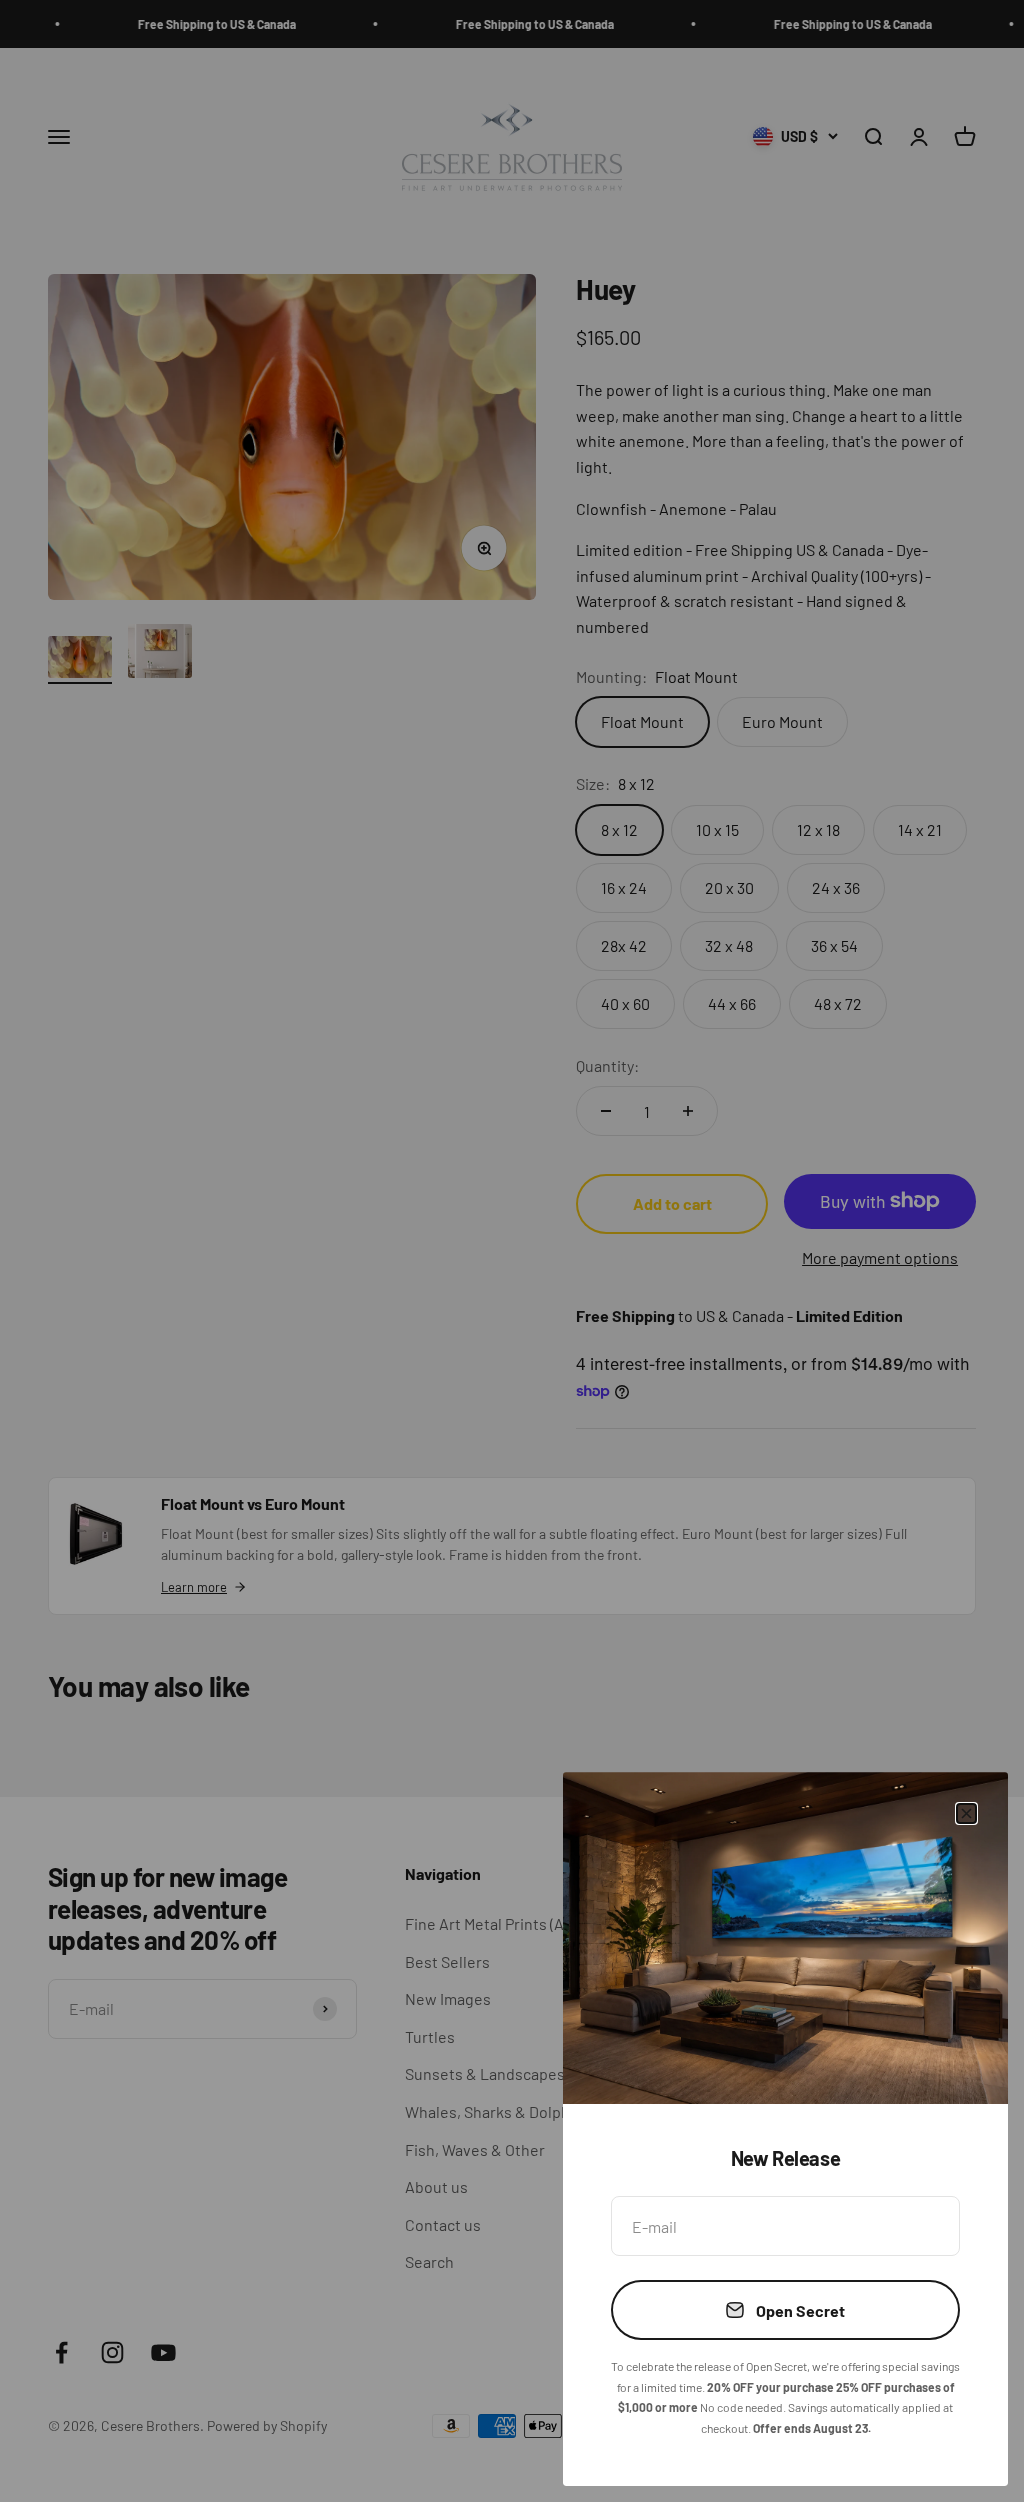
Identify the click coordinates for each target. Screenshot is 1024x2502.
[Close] (966, 1813)
